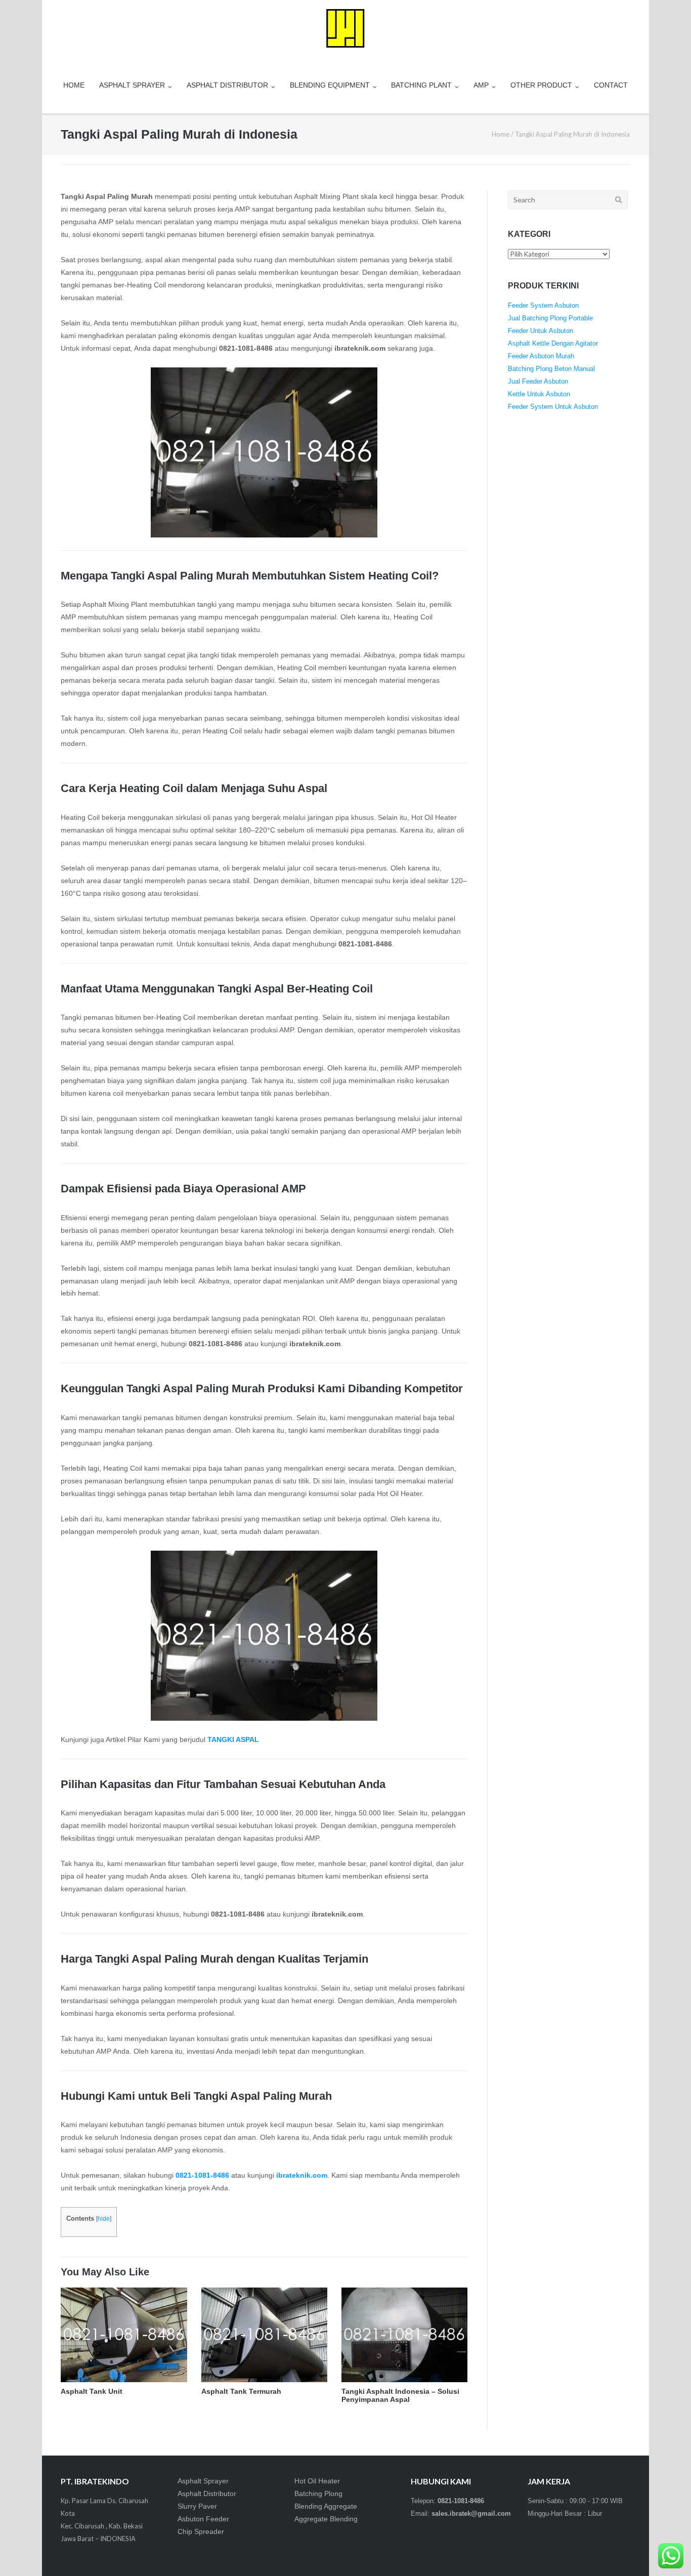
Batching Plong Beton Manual (551, 369)
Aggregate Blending (326, 2519)
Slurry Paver (197, 2506)
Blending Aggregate (326, 2506)
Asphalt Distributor (207, 2494)
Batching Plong (318, 2494)
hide (104, 2219)
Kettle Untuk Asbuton (539, 394)
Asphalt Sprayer (203, 2481)
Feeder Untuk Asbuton (541, 331)
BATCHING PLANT (421, 85)
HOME (74, 85)
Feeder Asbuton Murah (541, 356)
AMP (481, 85)
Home (501, 134)
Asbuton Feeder (203, 2519)
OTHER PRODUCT (541, 85)
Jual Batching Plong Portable (550, 318)
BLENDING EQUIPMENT (330, 85)
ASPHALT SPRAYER (132, 85)
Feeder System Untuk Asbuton (553, 407)
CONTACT (611, 85)
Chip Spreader (201, 2531)
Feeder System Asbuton (543, 305)
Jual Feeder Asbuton (538, 381)
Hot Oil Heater (317, 2481)
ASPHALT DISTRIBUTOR (227, 85)
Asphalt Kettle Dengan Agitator (553, 343)
